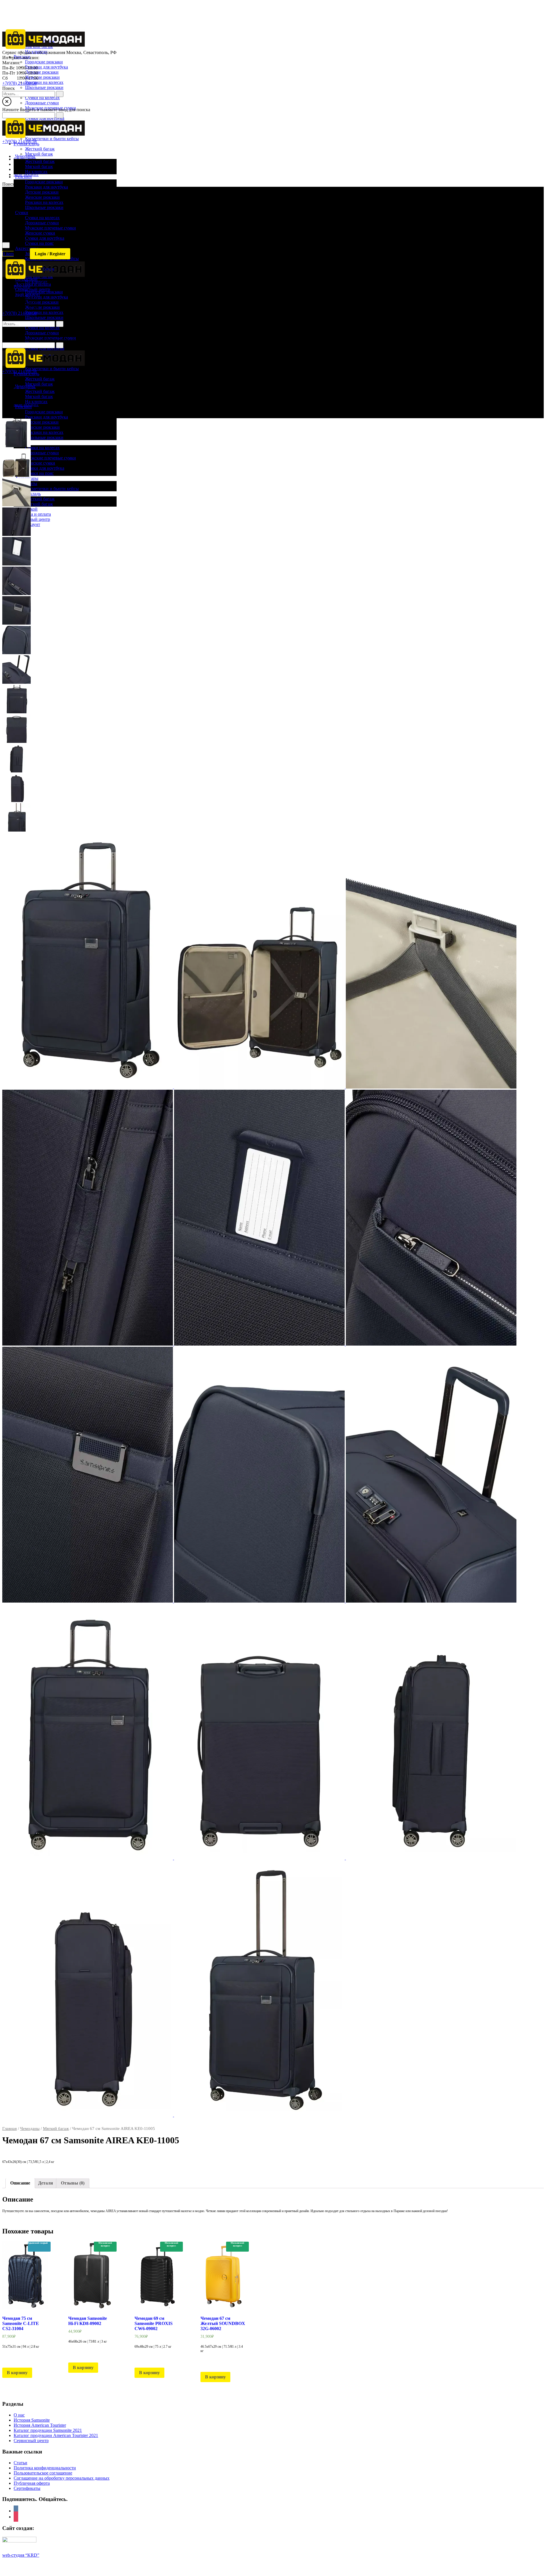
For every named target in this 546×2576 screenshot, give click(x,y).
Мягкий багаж (56, 2129)
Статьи (20, 2463)
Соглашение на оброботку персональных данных (62, 2478)
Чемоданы (30, 2129)
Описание (20, 2183)
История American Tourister (40, 2425)
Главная (10, 2129)
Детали (45, 2183)
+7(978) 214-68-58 (19, 83)
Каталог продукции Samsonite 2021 (48, 2430)
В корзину (17, 2373)
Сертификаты (27, 2488)
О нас (19, 2415)
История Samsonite (32, 2420)
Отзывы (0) (73, 2183)
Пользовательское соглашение (43, 2473)
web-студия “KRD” (21, 2555)
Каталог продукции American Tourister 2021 (56, 2435)
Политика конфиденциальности (45, 2468)
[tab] (20, 2183)
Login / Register (50, 254)
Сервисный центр (31, 2441)
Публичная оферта (32, 2483)
